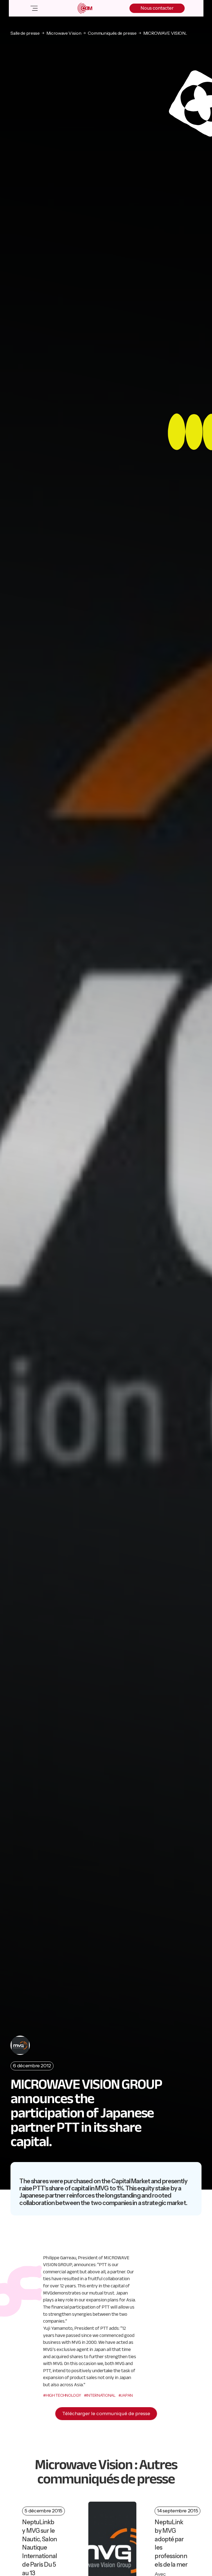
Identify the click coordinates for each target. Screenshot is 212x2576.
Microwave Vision (64, 33)
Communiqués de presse (112, 33)
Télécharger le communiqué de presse (106, 2414)
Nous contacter (157, 8)
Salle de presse (25, 33)
